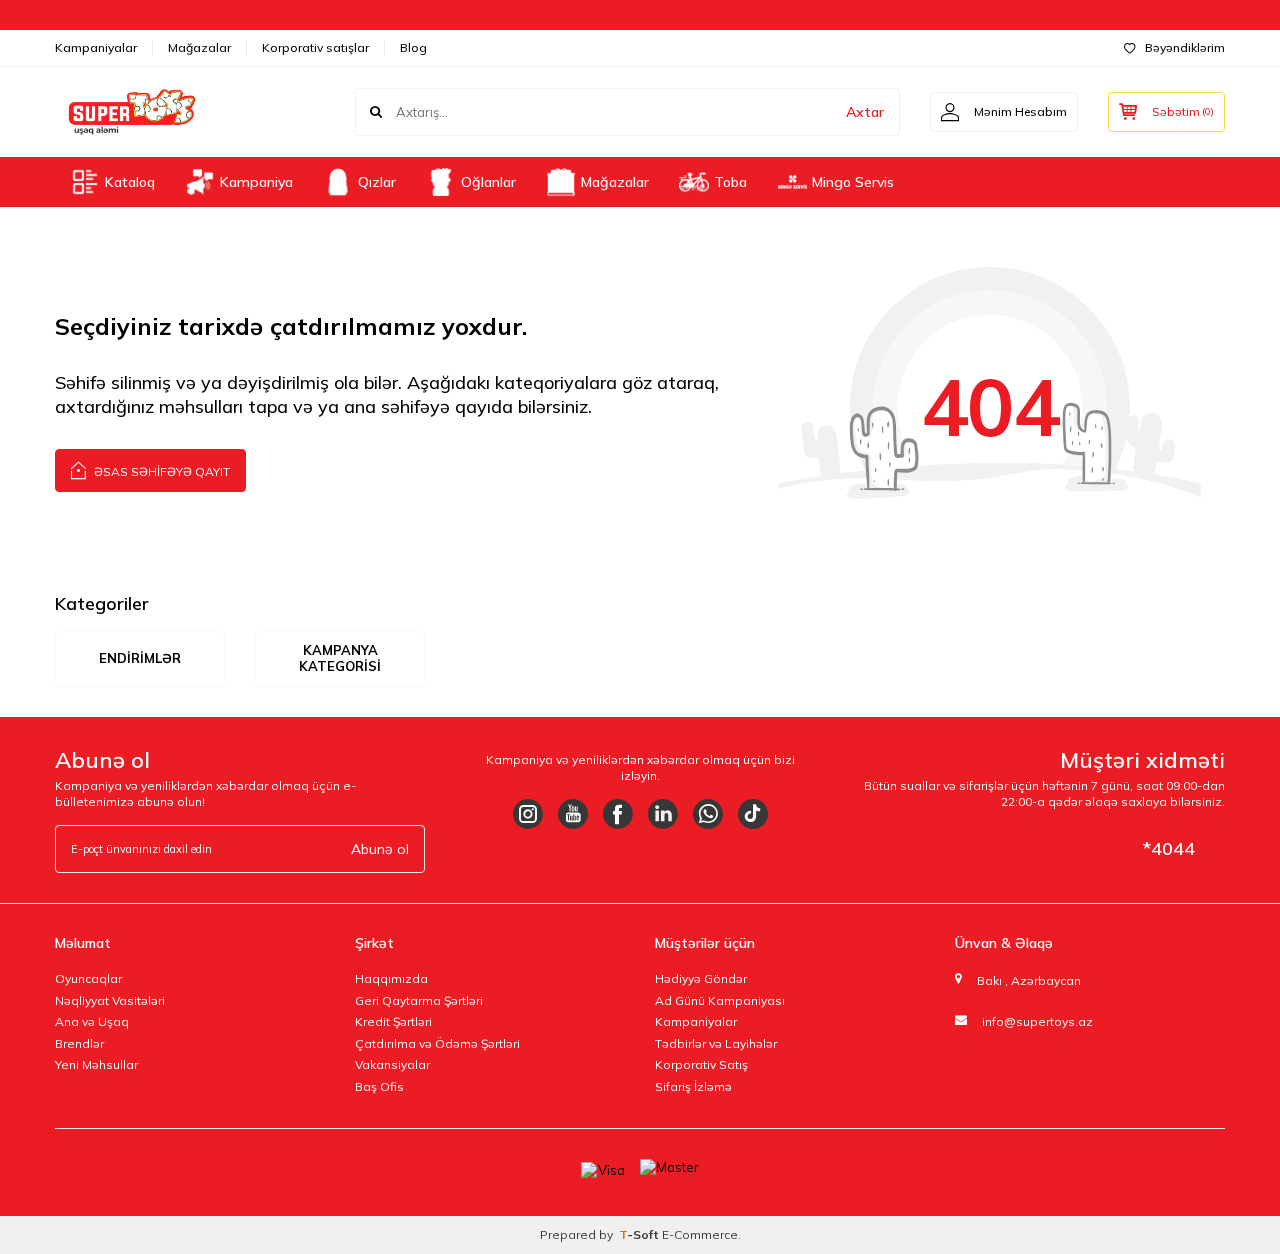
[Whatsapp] (708, 814)
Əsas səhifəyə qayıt (160, 471)
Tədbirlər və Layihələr (716, 1043)
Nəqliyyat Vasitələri (110, 1000)
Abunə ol (380, 849)
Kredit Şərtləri (393, 1021)
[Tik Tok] (753, 814)
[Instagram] (528, 814)
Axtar (865, 112)
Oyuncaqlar (88, 978)
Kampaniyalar (96, 47)
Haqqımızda (391, 978)
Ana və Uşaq (92, 1021)
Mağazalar (199, 47)
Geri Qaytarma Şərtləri (419, 1000)
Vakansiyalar (392, 1064)
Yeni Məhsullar (96, 1064)
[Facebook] (618, 814)
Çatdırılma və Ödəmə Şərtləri (437, 1043)
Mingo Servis (853, 182)
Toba (730, 182)
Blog (413, 47)
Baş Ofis (379, 1086)
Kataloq (130, 182)
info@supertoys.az (1037, 1021)
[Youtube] (573, 814)
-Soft (640, 1234)
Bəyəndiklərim (1185, 47)
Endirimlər (140, 658)
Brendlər (79, 1043)
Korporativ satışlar (315, 47)
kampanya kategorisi (340, 658)
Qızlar (377, 182)
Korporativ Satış (701, 1064)
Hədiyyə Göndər (701, 978)
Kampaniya (256, 182)
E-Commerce (700, 1234)
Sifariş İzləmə (693, 1086)
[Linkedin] (663, 814)
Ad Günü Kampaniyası (720, 1000)
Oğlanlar (488, 182)
